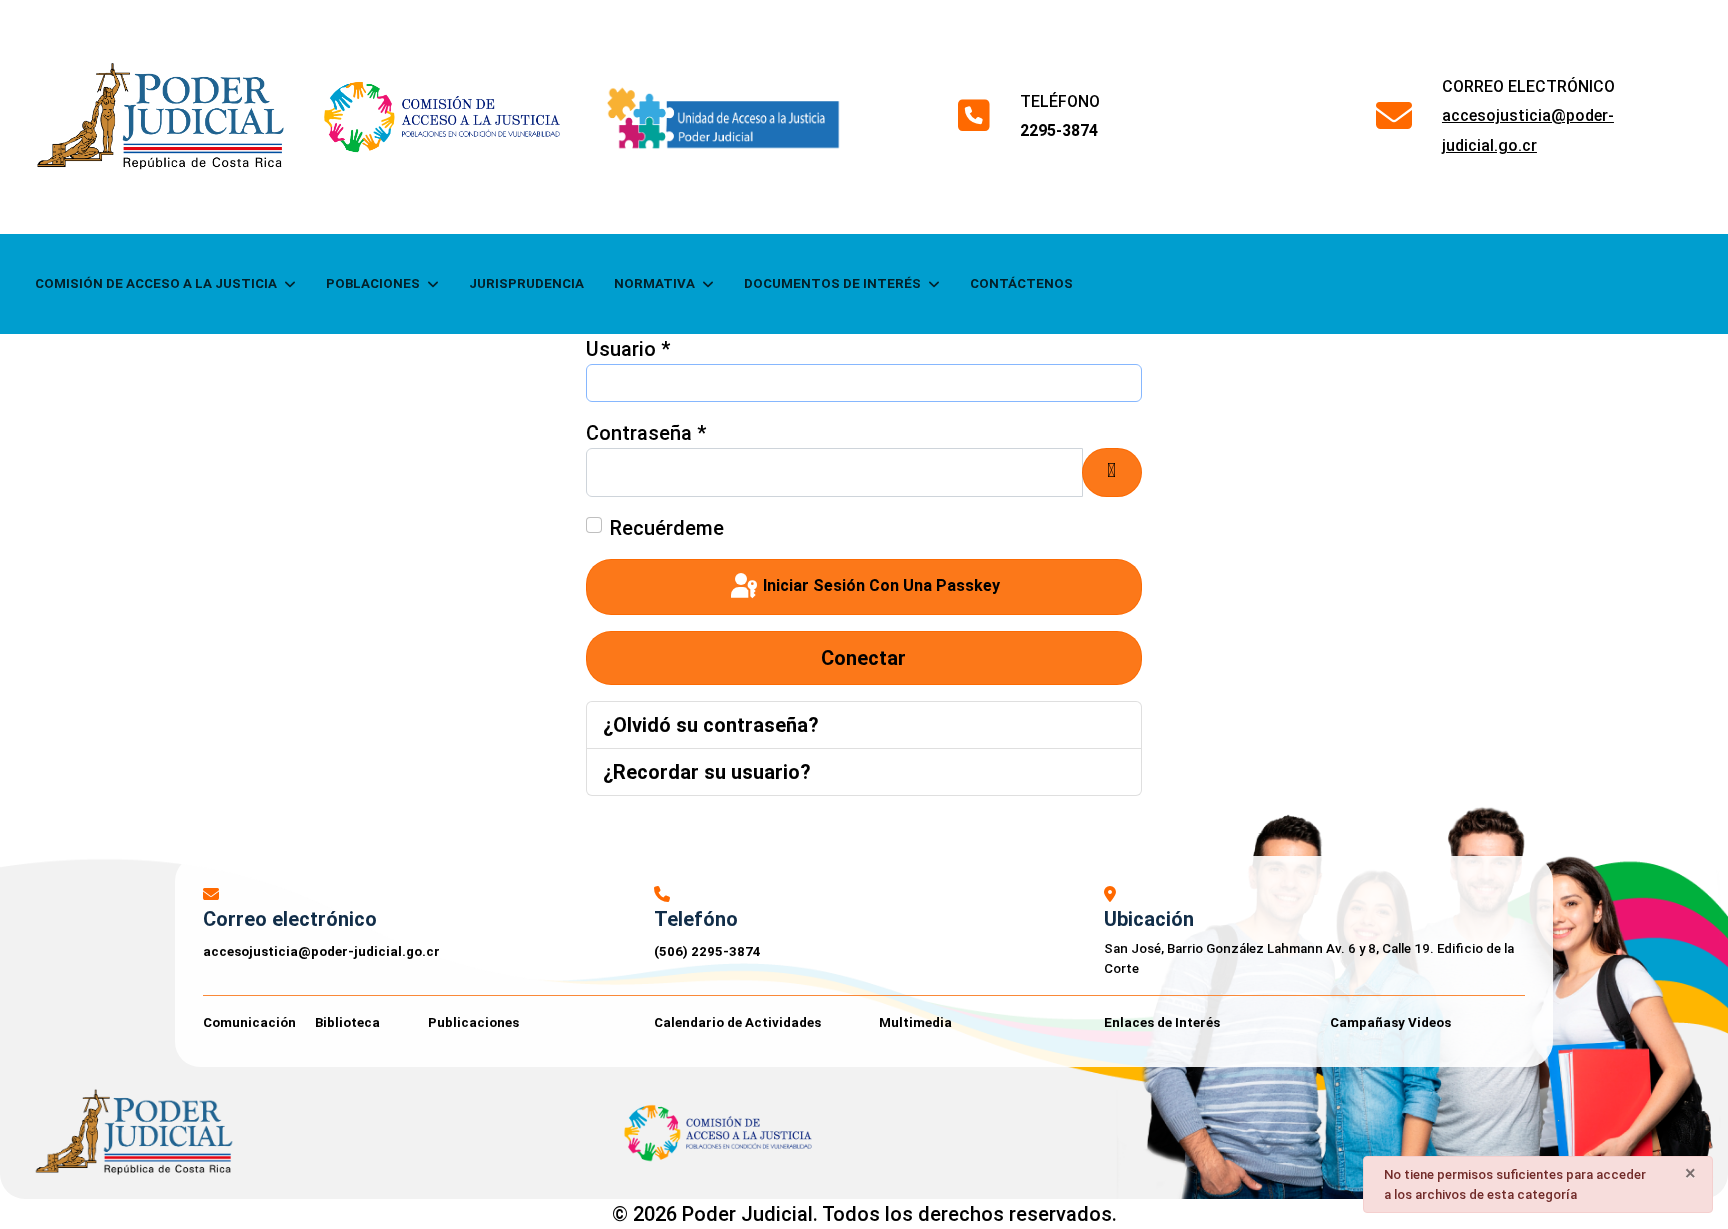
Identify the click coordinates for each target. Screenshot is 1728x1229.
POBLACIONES (373, 283)
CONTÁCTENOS (1021, 283)
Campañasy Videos (1390, 1022)
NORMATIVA (654, 283)
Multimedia (915, 1022)
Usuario (628, 349)
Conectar (863, 658)
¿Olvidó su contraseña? (711, 725)
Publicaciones (473, 1022)
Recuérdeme (667, 528)
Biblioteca (347, 1022)
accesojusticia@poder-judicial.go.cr (321, 951)
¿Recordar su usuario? (707, 772)
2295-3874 (1059, 130)
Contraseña (646, 433)
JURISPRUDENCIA (526, 283)
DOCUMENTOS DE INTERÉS (832, 283)
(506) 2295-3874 (707, 951)
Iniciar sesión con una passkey (879, 585)
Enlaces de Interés (1162, 1022)
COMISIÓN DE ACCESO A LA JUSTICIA (156, 283)
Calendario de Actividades (737, 1022)
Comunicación (249, 1022)
